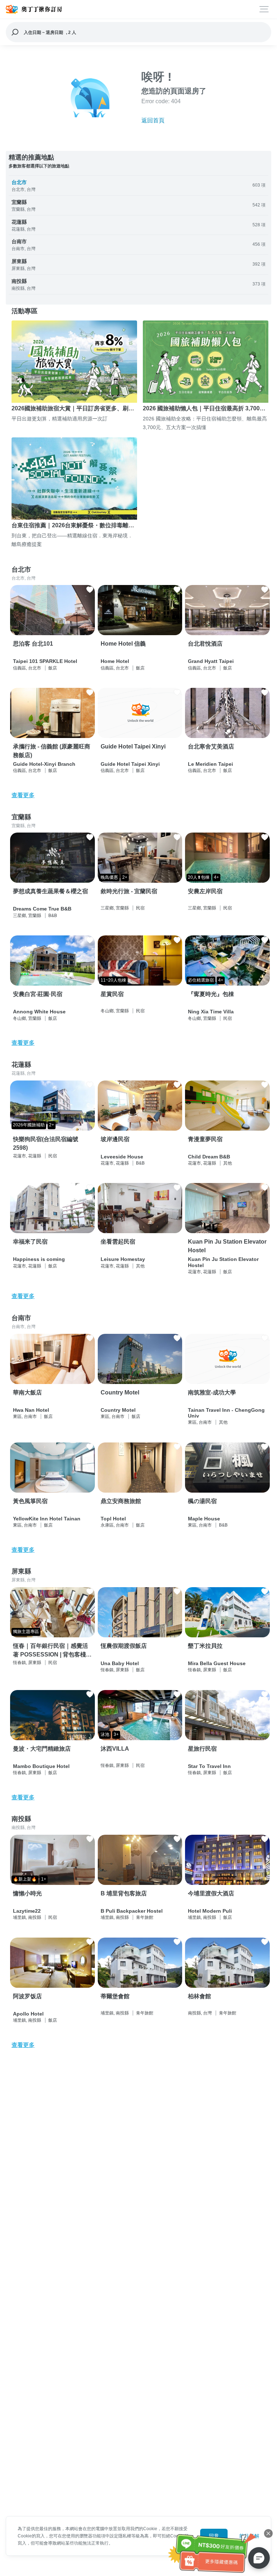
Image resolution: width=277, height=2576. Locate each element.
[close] (268, 2533)
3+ (116, 1734)
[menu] (264, 9)
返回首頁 (153, 120)
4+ (216, 877)
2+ (125, 877)
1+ (44, 1879)
